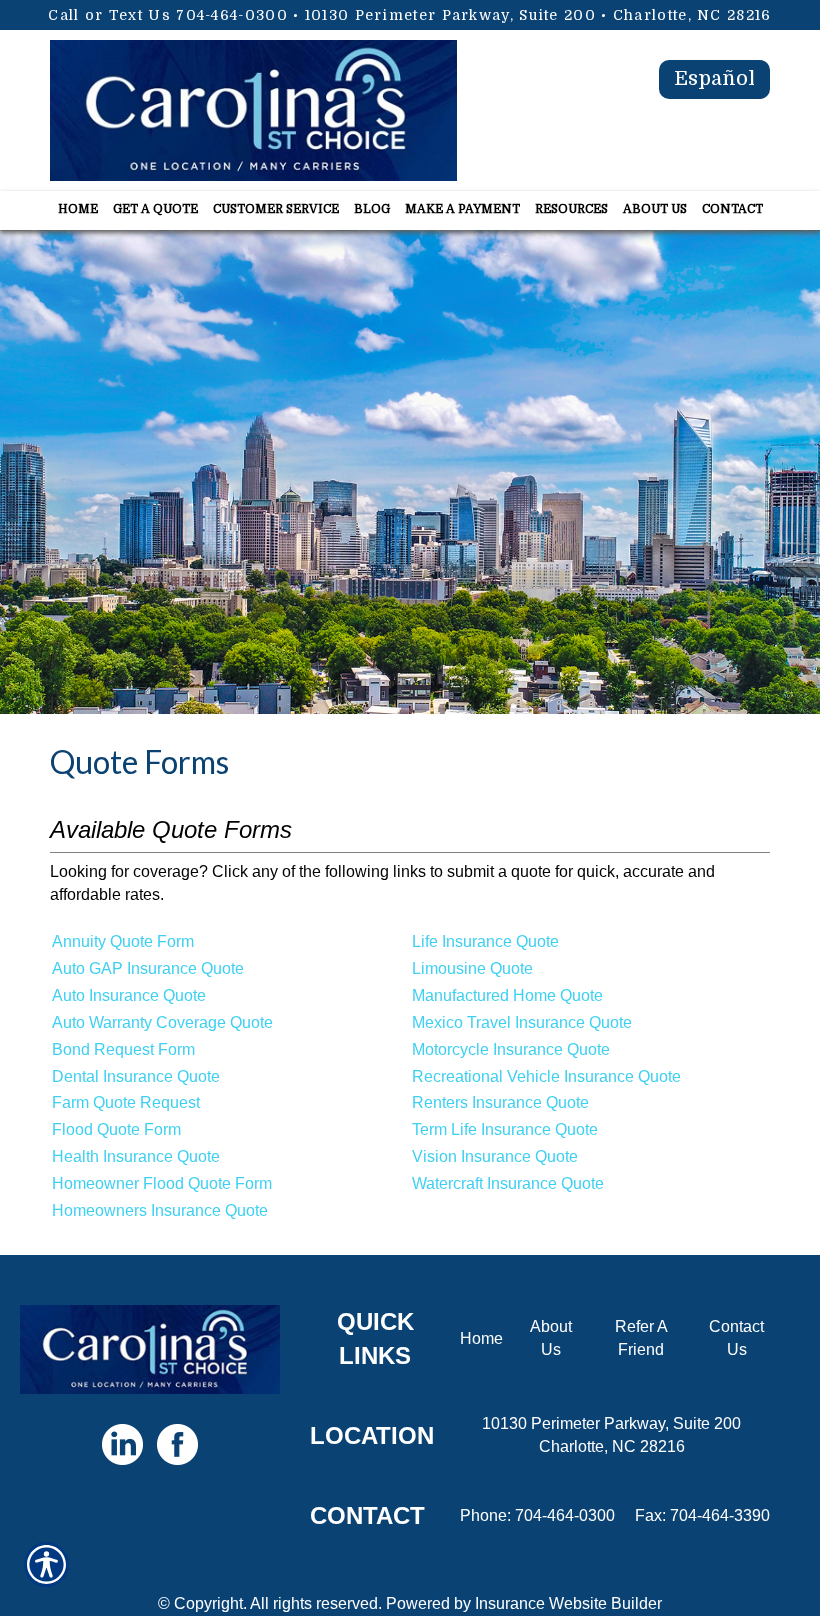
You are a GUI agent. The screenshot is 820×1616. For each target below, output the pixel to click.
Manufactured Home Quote (507, 995)
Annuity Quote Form (123, 941)
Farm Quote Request (126, 1102)
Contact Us (736, 1338)
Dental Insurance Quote (136, 1076)
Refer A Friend (641, 1338)
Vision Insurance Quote (495, 1156)
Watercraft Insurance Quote (508, 1183)
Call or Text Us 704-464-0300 (167, 15)
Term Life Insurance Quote (505, 1129)
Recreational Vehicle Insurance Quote (546, 1076)
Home (481, 1338)
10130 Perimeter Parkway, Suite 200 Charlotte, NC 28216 (611, 1435)
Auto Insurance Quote (129, 995)
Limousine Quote (472, 968)
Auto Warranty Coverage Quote (162, 1022)
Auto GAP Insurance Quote (148, 968)
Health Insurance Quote (136, 1156)
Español (714, 78)
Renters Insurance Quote (500, 1102)
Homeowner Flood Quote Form (162, 1183)
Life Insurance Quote (485, 941)
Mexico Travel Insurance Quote (522, 1022)
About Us (551, 1338)
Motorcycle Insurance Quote (511, 1049)
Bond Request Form (123, 1049)
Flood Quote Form (116, 1129)
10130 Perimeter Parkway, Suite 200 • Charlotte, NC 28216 (538, 15)
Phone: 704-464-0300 (537, 1515)
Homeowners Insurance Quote (160, 1210)
